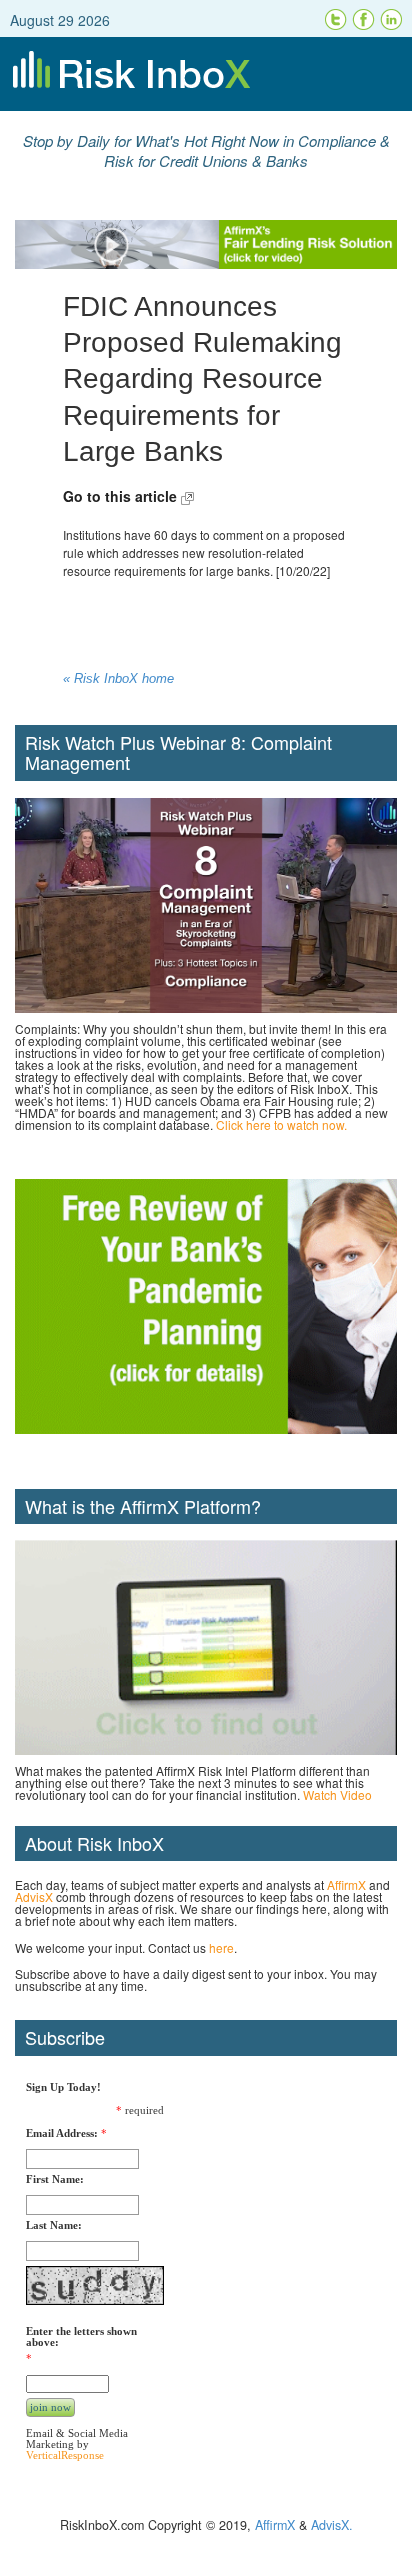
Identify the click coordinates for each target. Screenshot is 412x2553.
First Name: (55, 2179)
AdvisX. (332, 2525)
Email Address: (62, 2133)
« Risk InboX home (118, 679)
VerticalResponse (65, 2455)
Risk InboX (206, 74)
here (221, 1947)
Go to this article (122, 496)
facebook (364, 20)
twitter (336, 20)
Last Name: (54, 2225)
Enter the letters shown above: (81, 2337)
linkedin (392, 20)
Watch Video (337, 1794)
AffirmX (346, 1884)
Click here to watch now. (281, 1124)
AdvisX (34, 1896)
